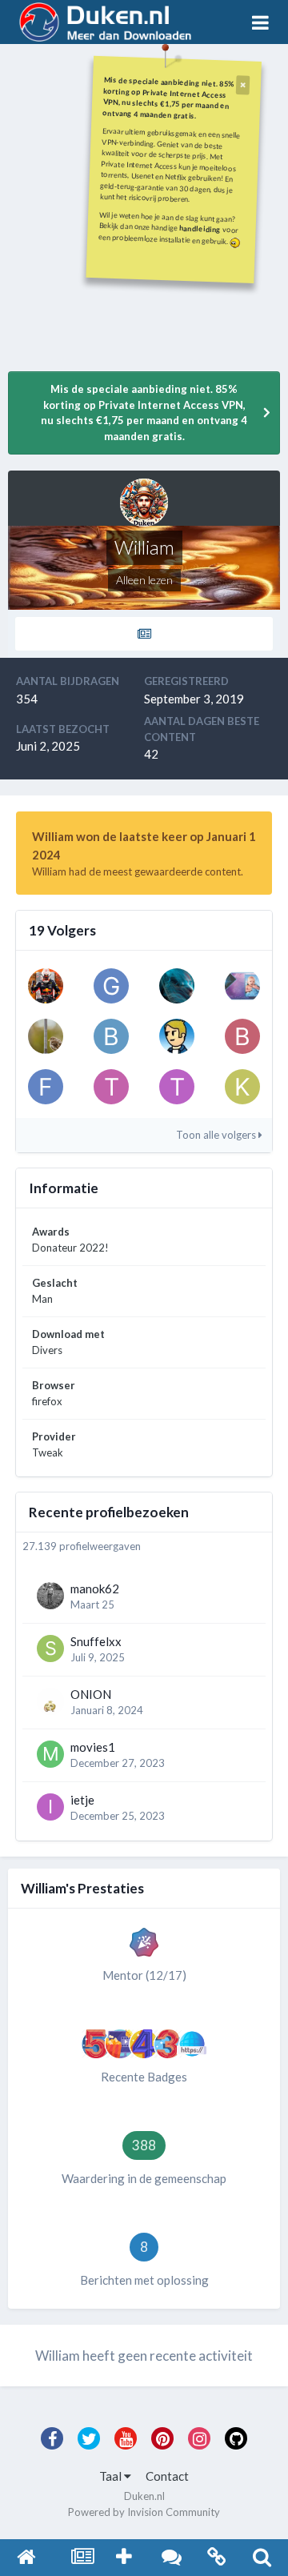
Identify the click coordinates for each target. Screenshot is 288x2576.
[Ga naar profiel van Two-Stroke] (177, 1087)
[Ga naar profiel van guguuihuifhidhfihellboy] (111, 986)
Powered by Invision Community (144, 2512)
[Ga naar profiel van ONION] (50, 1701)
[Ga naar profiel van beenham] (242, 1036)
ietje (82, 1800)
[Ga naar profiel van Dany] (242, 986)
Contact (167, 2476)
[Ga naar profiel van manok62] (50, 1596)
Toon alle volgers (217, 1135)
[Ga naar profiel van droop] (177, 986)
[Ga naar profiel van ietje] (50, 1807)
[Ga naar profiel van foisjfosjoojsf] (46, 1087)
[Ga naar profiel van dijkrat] (46, 986)
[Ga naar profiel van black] (111, 1036)
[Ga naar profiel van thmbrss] (111, 1087)
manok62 (95, 1588)
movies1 (93, 1747)
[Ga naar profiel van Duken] (177, 1036)
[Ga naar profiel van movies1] (50, 1754)
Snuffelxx (96, 1641)
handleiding (200, 228)
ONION (91, 1694)
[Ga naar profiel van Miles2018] (46, 1036)
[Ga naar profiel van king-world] (242, 1087)
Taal (112, 2476)
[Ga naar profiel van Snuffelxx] (50, 1649)
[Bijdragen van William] (144, 634)
